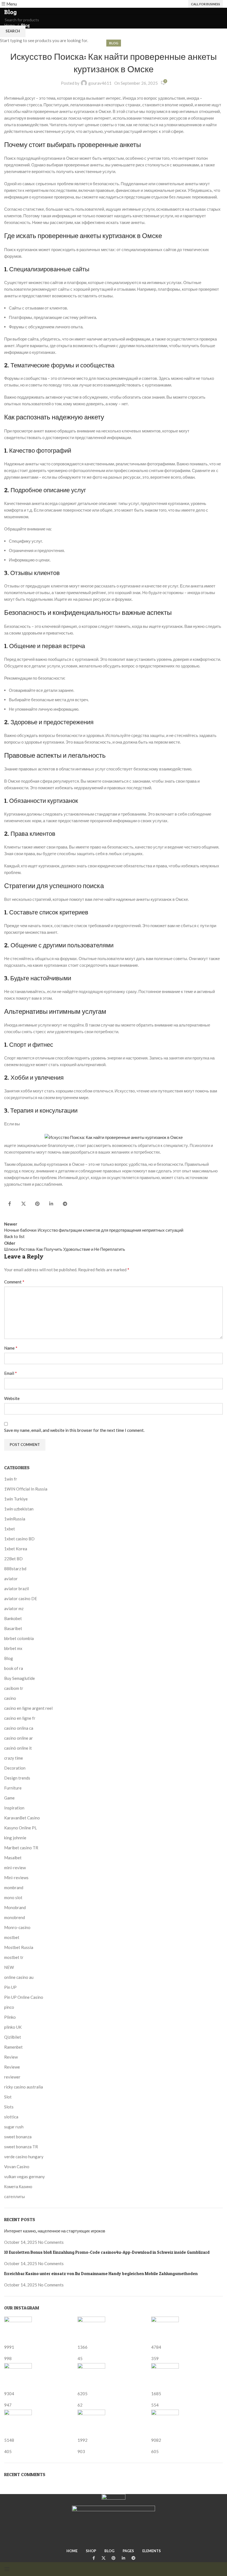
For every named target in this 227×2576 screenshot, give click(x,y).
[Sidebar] (7, 2569)
